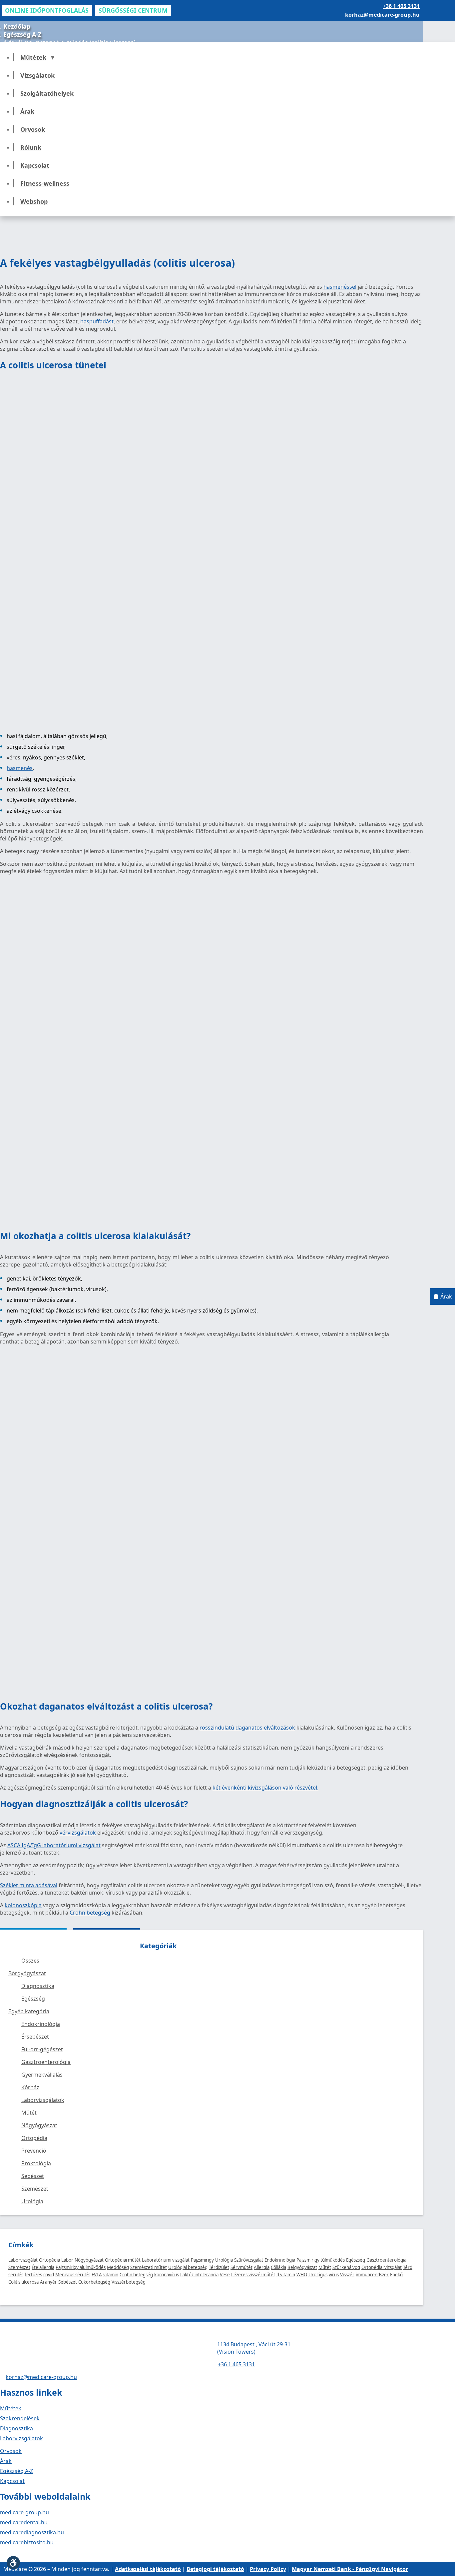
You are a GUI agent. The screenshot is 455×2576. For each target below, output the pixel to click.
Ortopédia (49, 2260)
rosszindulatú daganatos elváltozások (247, 1728)
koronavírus (167, 2275)
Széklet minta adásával (29, 1885)
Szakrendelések (20, 2418)
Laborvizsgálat (23, 2260)
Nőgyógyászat (89, 2260)
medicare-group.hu (24, 2512)
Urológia (224, 2260)
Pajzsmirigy (202, 2260)
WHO (302, 2275)
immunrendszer (372, 2275)
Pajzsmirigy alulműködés (81, 2267)
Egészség (356, 2260)
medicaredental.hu (24, 2522)
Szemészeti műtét (149, 2267)
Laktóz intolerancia (199, 2275)
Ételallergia (43, 2267)
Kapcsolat (35, 165)
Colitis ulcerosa (23, 2282)
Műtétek (33, 57)
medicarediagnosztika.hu (32, 2532)
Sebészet (68, 2282)
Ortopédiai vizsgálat (382, 2267)
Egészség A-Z (22, 34)
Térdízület (219, 2267)
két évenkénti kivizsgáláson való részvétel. (265, 1788)
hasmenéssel (340, 287)
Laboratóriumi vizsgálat (166, 2260)
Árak (27, 111)
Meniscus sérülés (73, 2275)
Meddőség (118, 2267)
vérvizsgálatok (78, 1833)
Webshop (34, 201)
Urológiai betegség (188, 2267)
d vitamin (286, 2275)
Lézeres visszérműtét (253, 2275)
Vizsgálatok (37, 75)
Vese (225, 2275)
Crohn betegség (90, 1913)
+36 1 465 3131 (401, 6)
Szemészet (19, 2267)
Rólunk (31, 147)
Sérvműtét (241, 2267)
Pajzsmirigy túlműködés (321, 2260)
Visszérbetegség (129, 2282)
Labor (67, 2260)
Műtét (325, 2267)
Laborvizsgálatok (21, 2438)
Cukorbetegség (94, 2282)
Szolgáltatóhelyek (47, 93)
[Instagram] (15, 2555)
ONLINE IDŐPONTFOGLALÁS (47, 10)
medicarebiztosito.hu (27, 2542)
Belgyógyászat (302, 2267)
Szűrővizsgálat (249, 2260)
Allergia (262, 2267)
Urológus (318, 2275)
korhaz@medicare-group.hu (382, 15)
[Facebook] (3, 2555)
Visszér (347, 2275)
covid (49, 2275)
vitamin (111, 2275)
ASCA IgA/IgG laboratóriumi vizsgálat (54, 1845)
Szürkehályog (346, 2267)
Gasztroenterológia (386, 2260)
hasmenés (20, 768)
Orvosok (33, 129)
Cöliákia (278, 2267)
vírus (334, 2275)
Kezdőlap (17, 26)
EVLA (97, 2275)
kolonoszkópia (23, 1905)
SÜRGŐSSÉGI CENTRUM (133, 10)
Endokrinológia (280, 2260)
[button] (13, 2563)
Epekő (396, 2275)
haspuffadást (97, 321)
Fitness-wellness (45, 183)
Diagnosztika (16, 2428)
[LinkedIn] (27, 2555)
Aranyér (48, 2282)
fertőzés (33, 2275)
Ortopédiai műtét (123, 2260)
